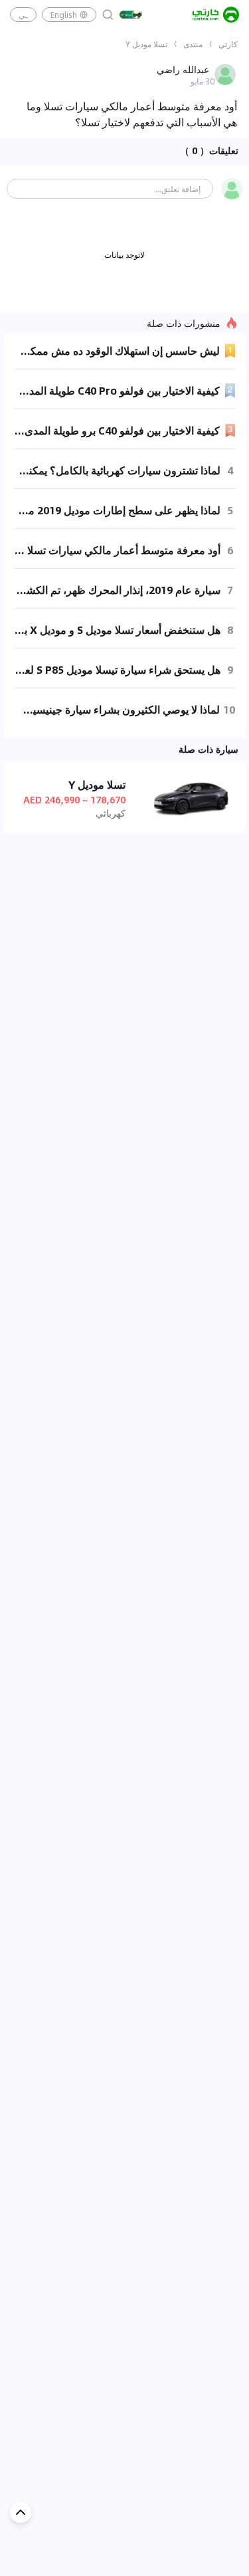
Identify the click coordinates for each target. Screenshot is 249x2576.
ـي (23, 15)
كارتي (228, 44)
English (64, 15)
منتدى (193, 44)
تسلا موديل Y (146, 44)
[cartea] (216, 15)
